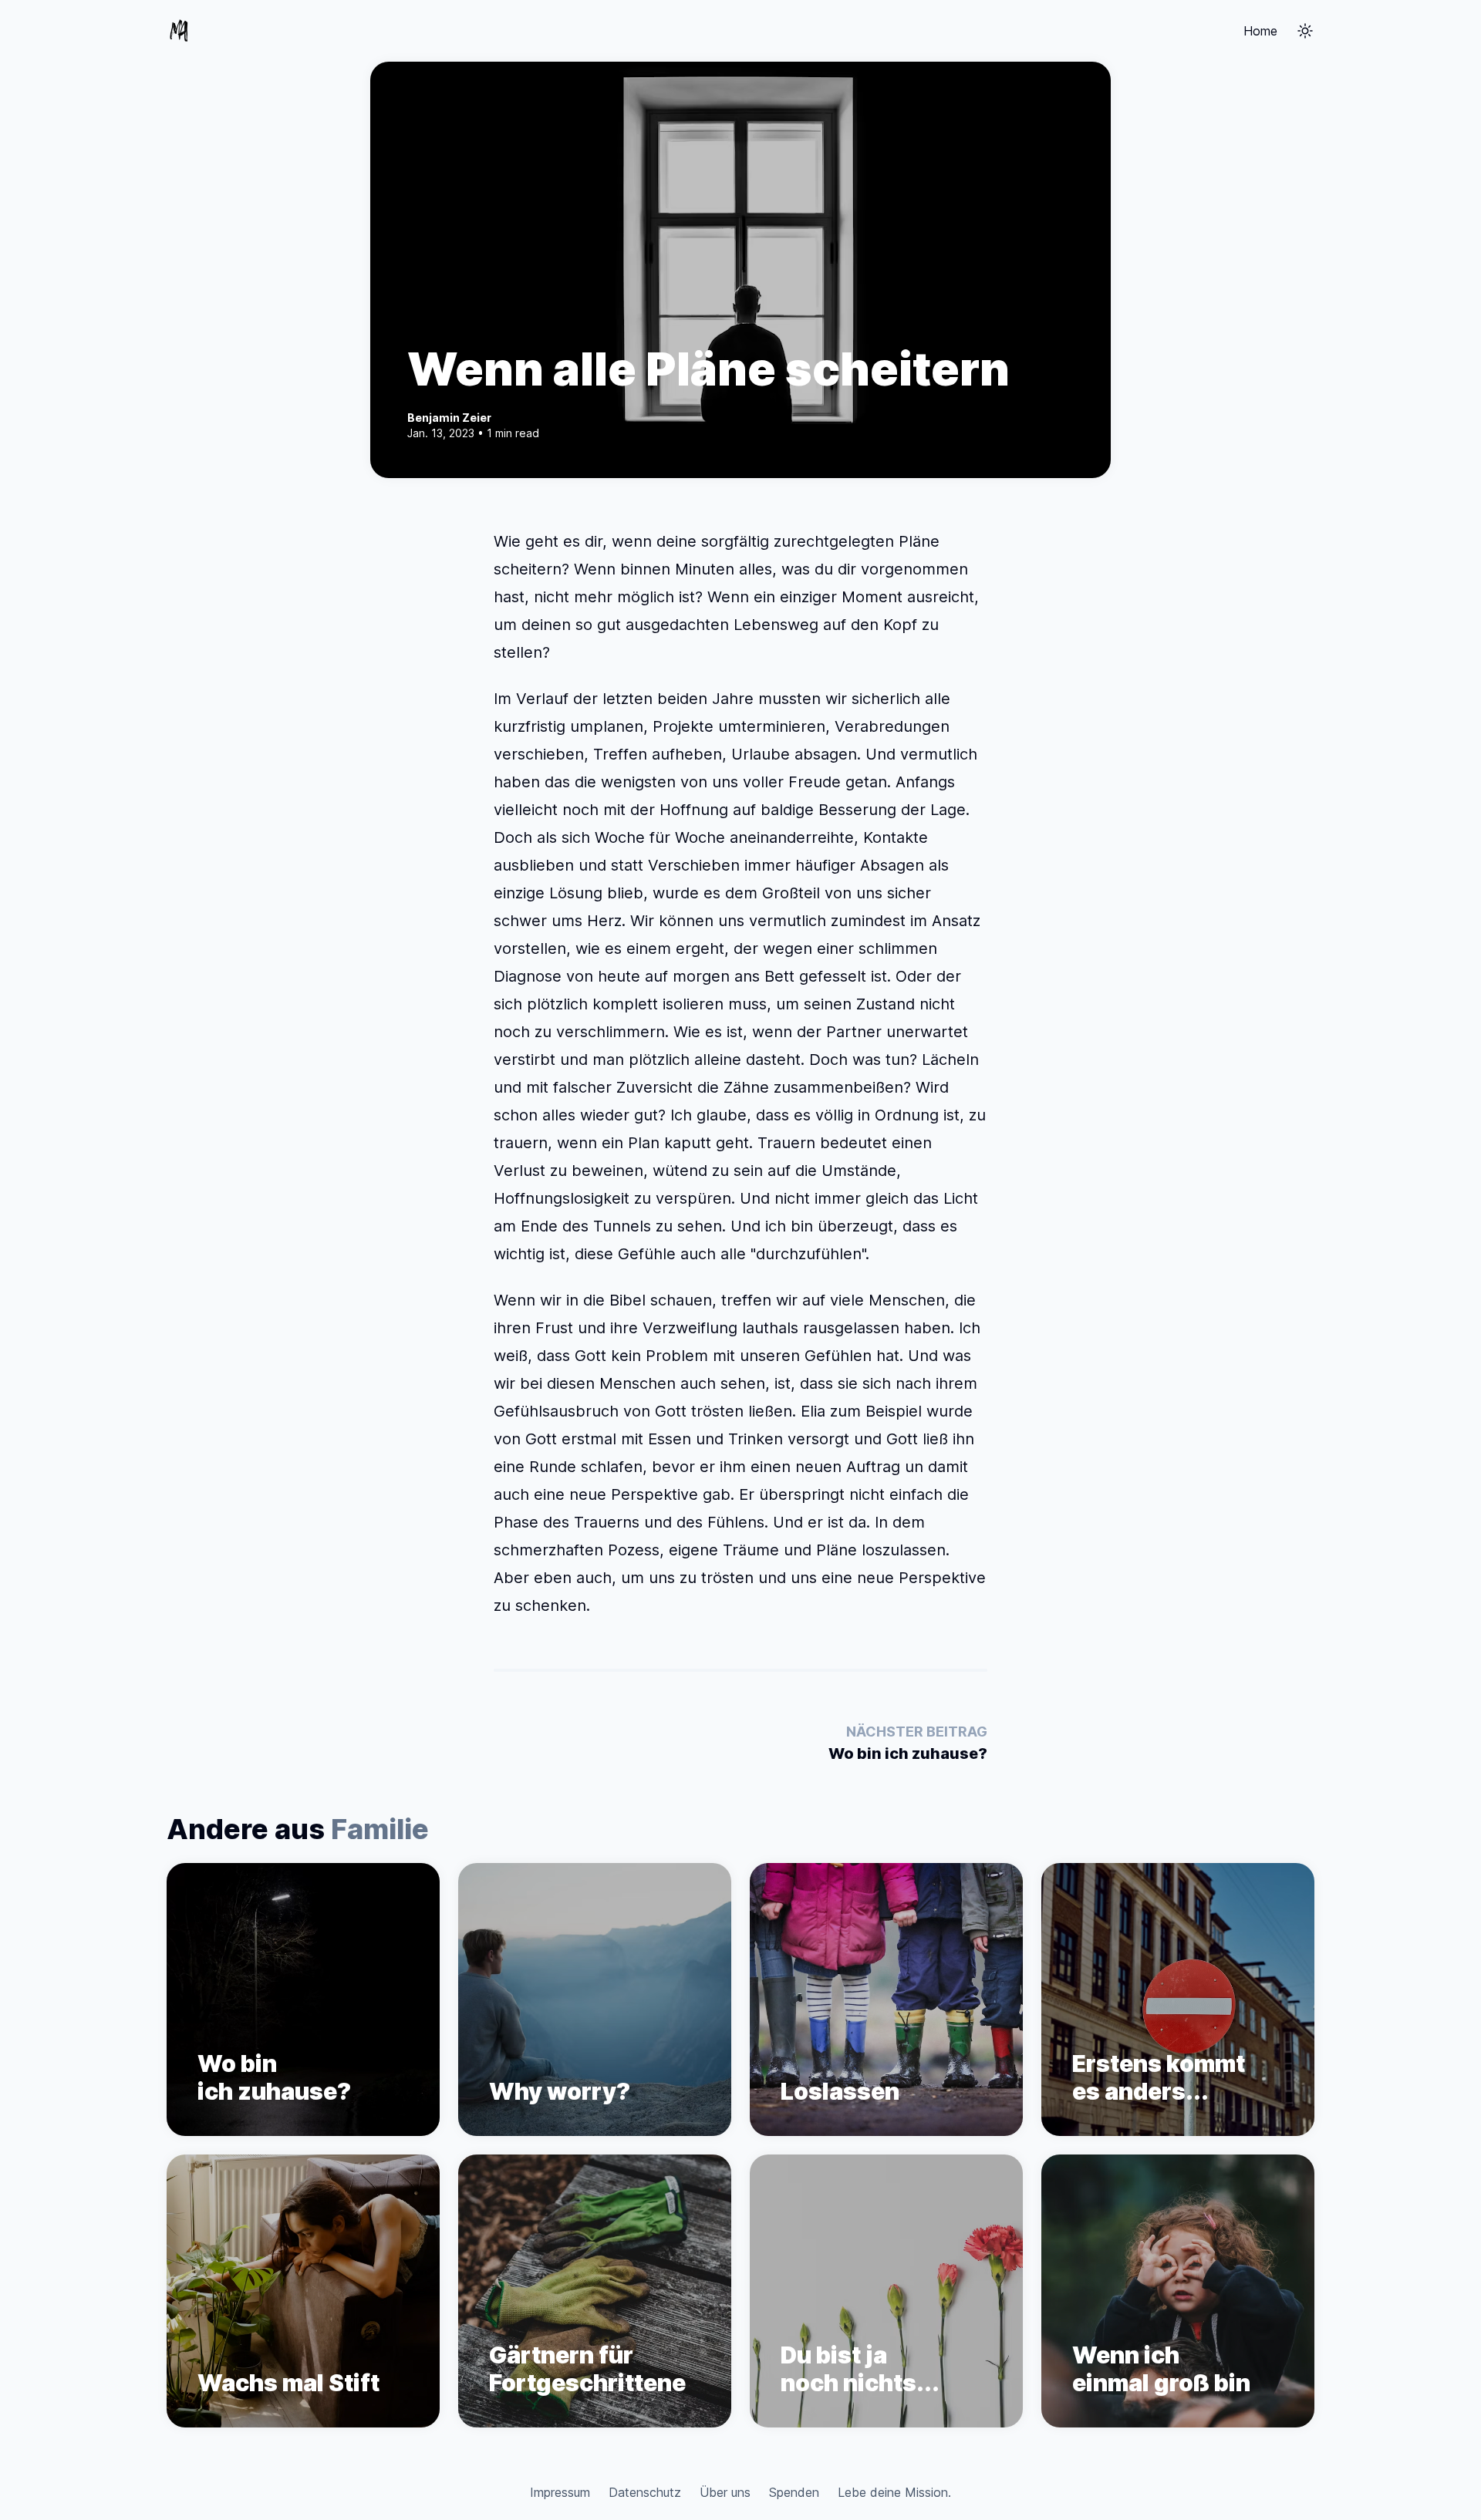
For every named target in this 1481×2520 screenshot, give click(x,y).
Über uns (725, 2492)
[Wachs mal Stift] (303, 2291)
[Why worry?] (595, 1999)
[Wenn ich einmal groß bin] (1178, 2291)
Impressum (560, 2492)
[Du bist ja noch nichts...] (886, 2291)
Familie (380, 1829)
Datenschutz (645, 2492)
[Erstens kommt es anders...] (1178, 1999)
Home (1260, 31)
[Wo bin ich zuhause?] (303, 1999)
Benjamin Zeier (449, 418)
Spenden (794, 2492)
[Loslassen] (886, 1999)
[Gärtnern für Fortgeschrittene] (595, 2291)
